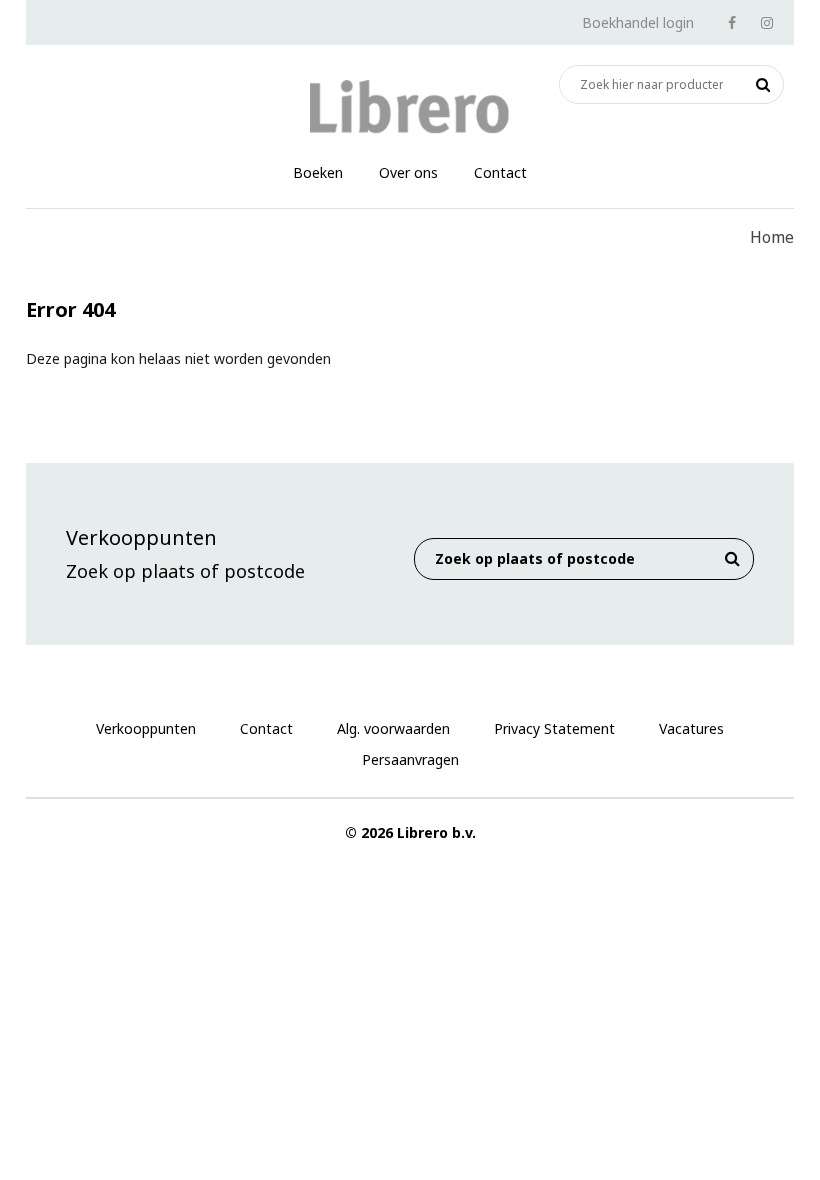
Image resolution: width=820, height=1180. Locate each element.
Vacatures (691, 728)
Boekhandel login (638, 22)
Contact (500, 172)
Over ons (408, 172)
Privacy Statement (554, 728)
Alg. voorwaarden (393, 728)
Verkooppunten (146, 728)
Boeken (318, 172)
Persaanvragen (410, 759)
